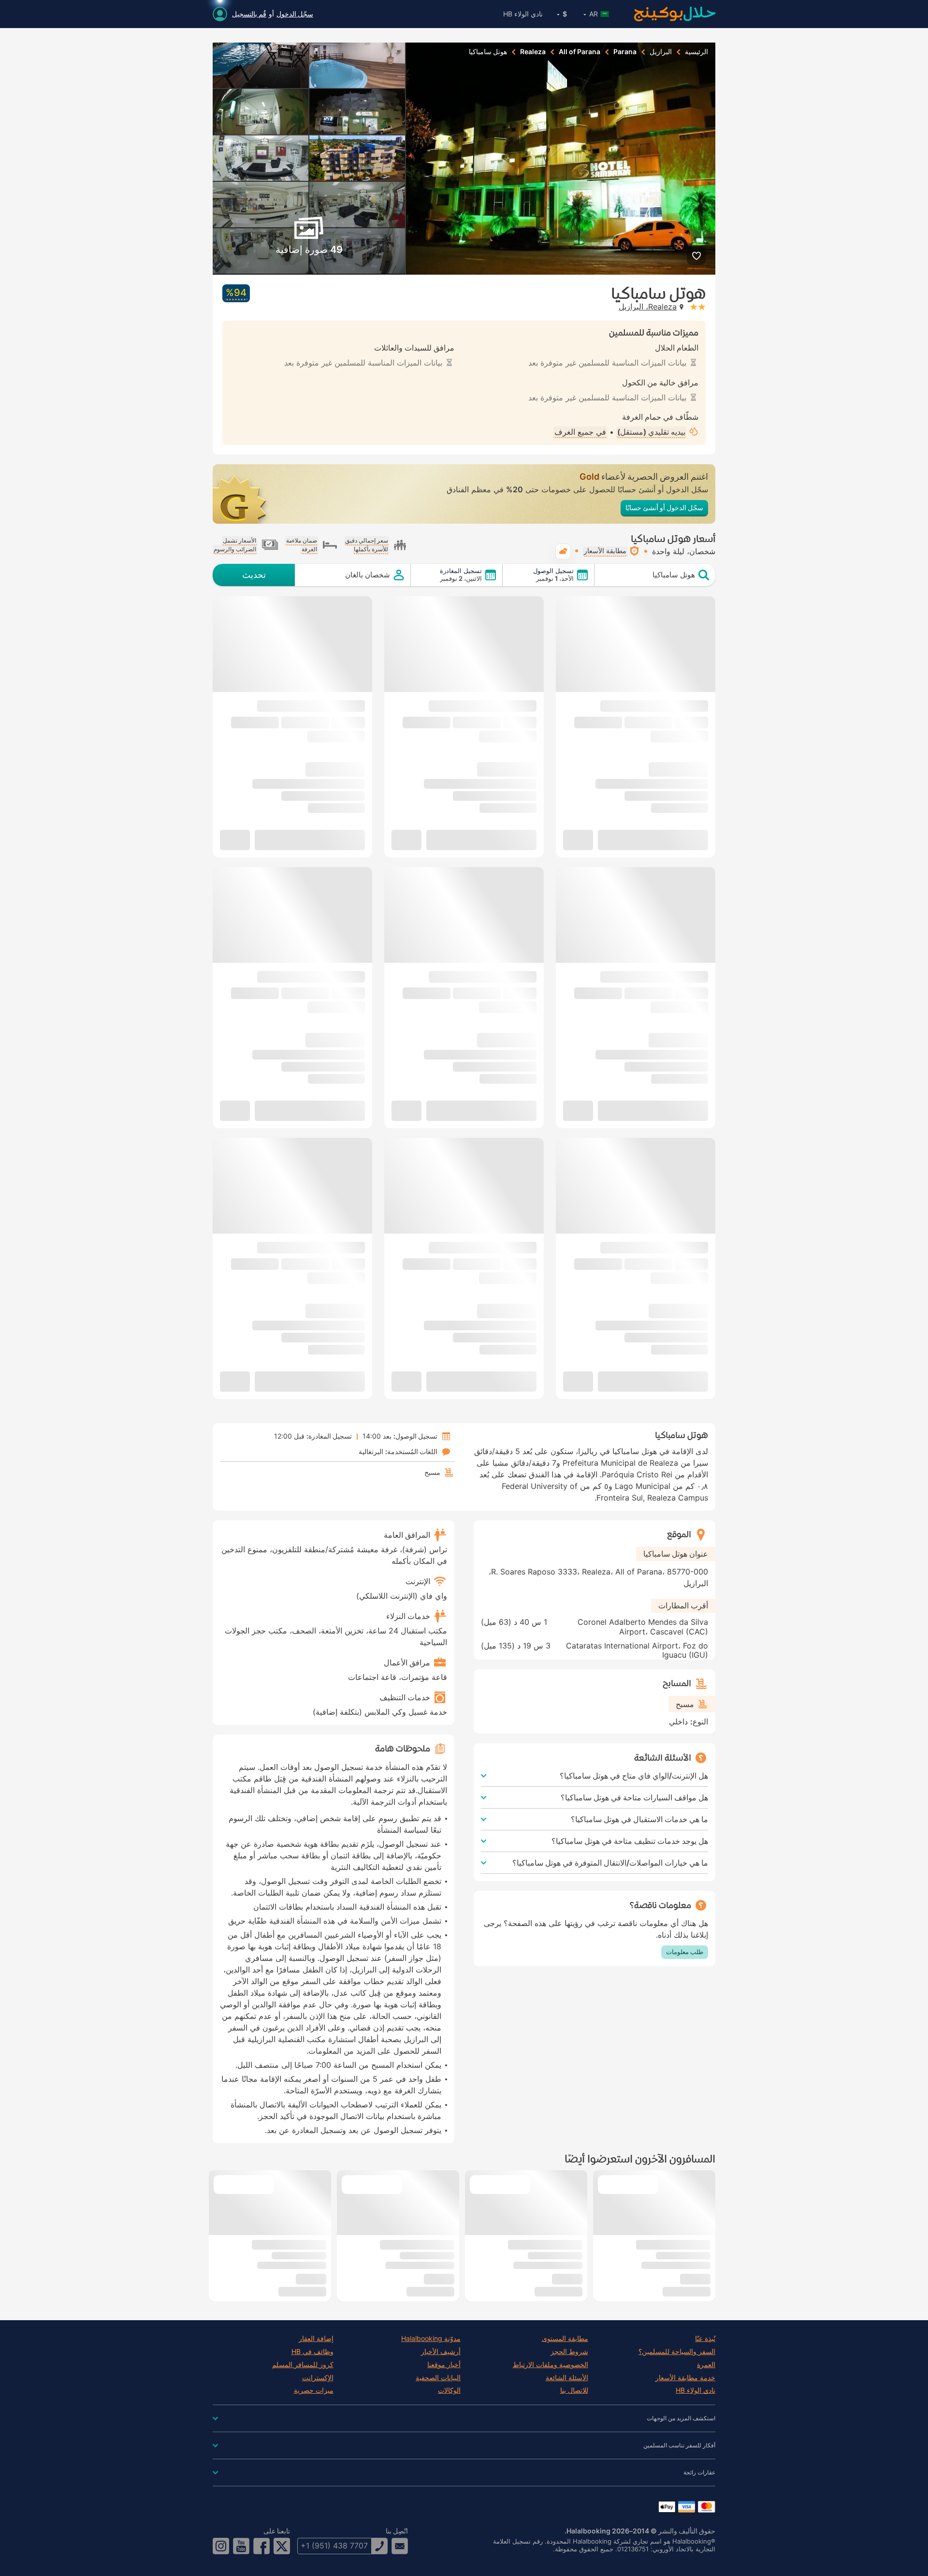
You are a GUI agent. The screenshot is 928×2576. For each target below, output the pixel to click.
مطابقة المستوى (565, 2339)
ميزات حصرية (314, 2390)
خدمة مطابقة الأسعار (685, 2378)
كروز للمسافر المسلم (303, 2365)
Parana (625, 52)
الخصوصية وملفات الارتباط (551, 2365)
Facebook (261, 2546)
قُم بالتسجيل (249, 14)
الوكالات (449, 2390)
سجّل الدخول (295, 14)
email (400, 2546)
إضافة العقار (316, 2339)
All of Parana (580, 52)
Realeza (533, 52)
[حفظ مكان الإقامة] (696, 256)
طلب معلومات (685, 1952)
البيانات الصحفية (438, 2378)
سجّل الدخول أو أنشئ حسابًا (664, 508)
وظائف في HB (312, 2352)
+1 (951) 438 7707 (334, 2546)
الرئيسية (696, 52)
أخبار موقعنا (444, 2365)
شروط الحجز (569, 2352)
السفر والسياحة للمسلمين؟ (677, 2352)
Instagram (221, 2546)
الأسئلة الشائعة (567, 2378)
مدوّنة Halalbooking (431, 2339)
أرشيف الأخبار (441, 2352)
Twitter (282, 2546)
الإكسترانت (318, 2378)
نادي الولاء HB (523, 14)
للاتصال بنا (574, 2390)
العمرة (706, 2365)
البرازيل (661, 52)
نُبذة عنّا (705, 2339)
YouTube (241, 2546)
